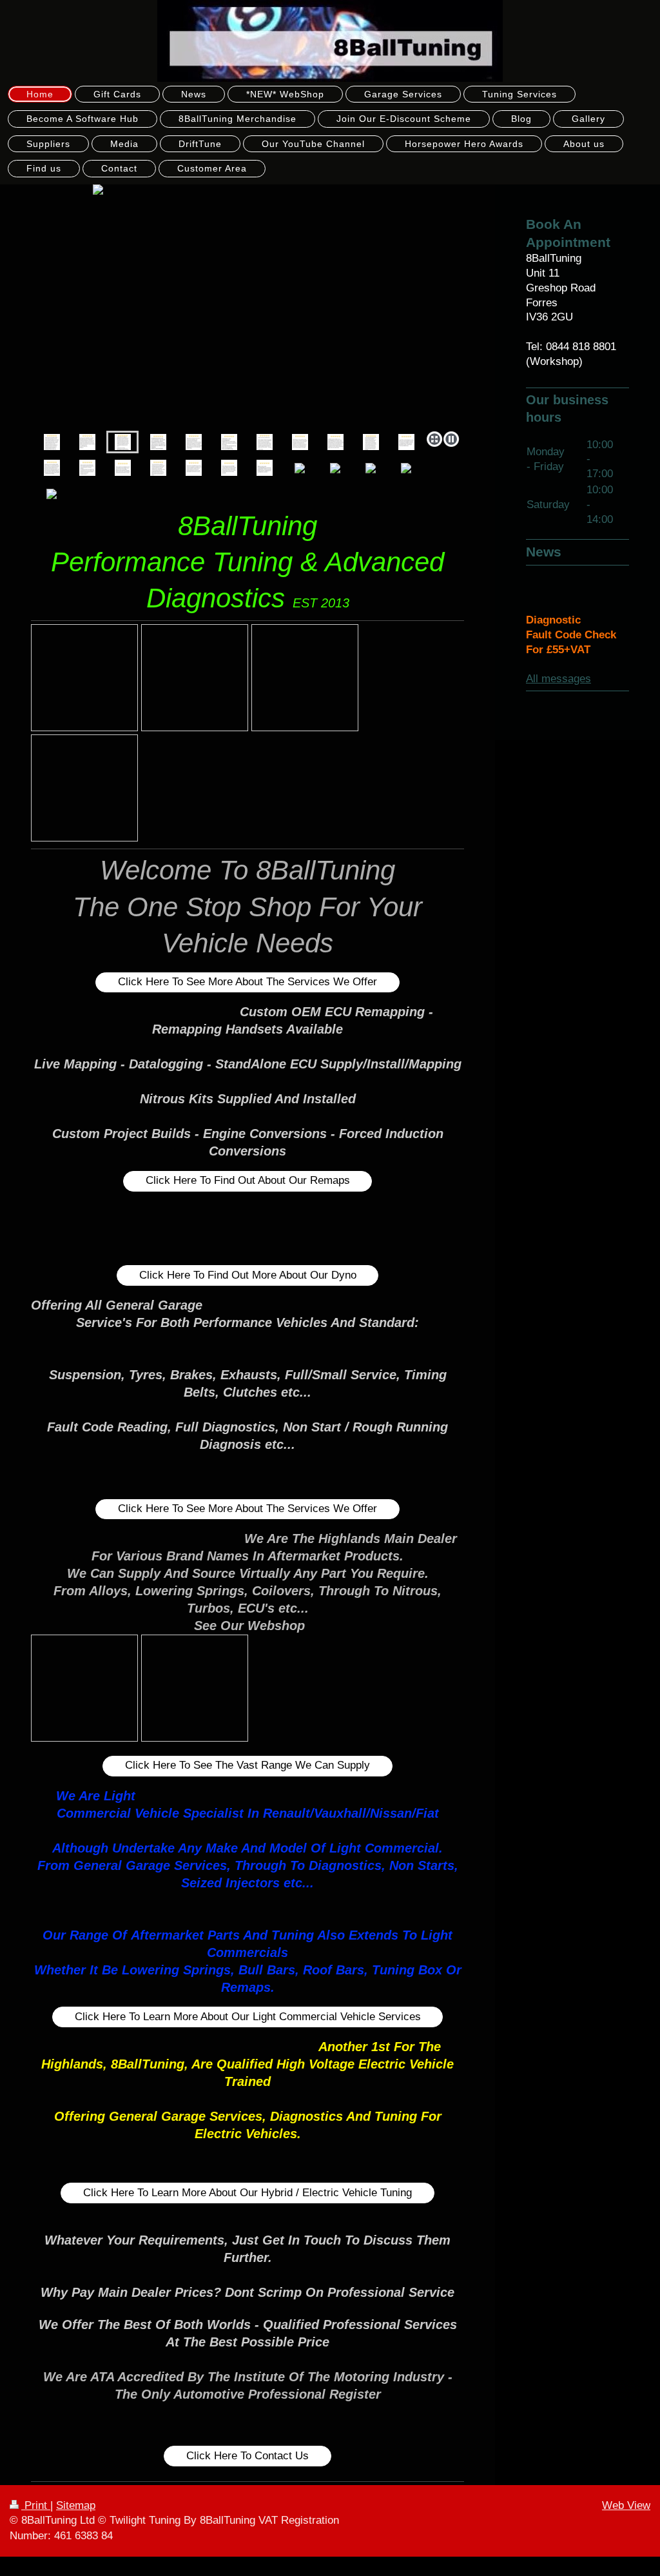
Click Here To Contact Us (247, 2456)
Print (36, 2505)
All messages (558, 679)
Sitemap (76, 2505)
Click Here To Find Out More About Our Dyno (248, 1275)
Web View (626, 2505)
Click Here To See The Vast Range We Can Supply (247, 1765)
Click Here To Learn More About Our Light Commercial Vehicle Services (248, 2017)
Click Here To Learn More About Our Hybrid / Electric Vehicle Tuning (247, 2193)
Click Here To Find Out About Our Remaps (248, 1180)
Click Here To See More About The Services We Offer (247, 982)
